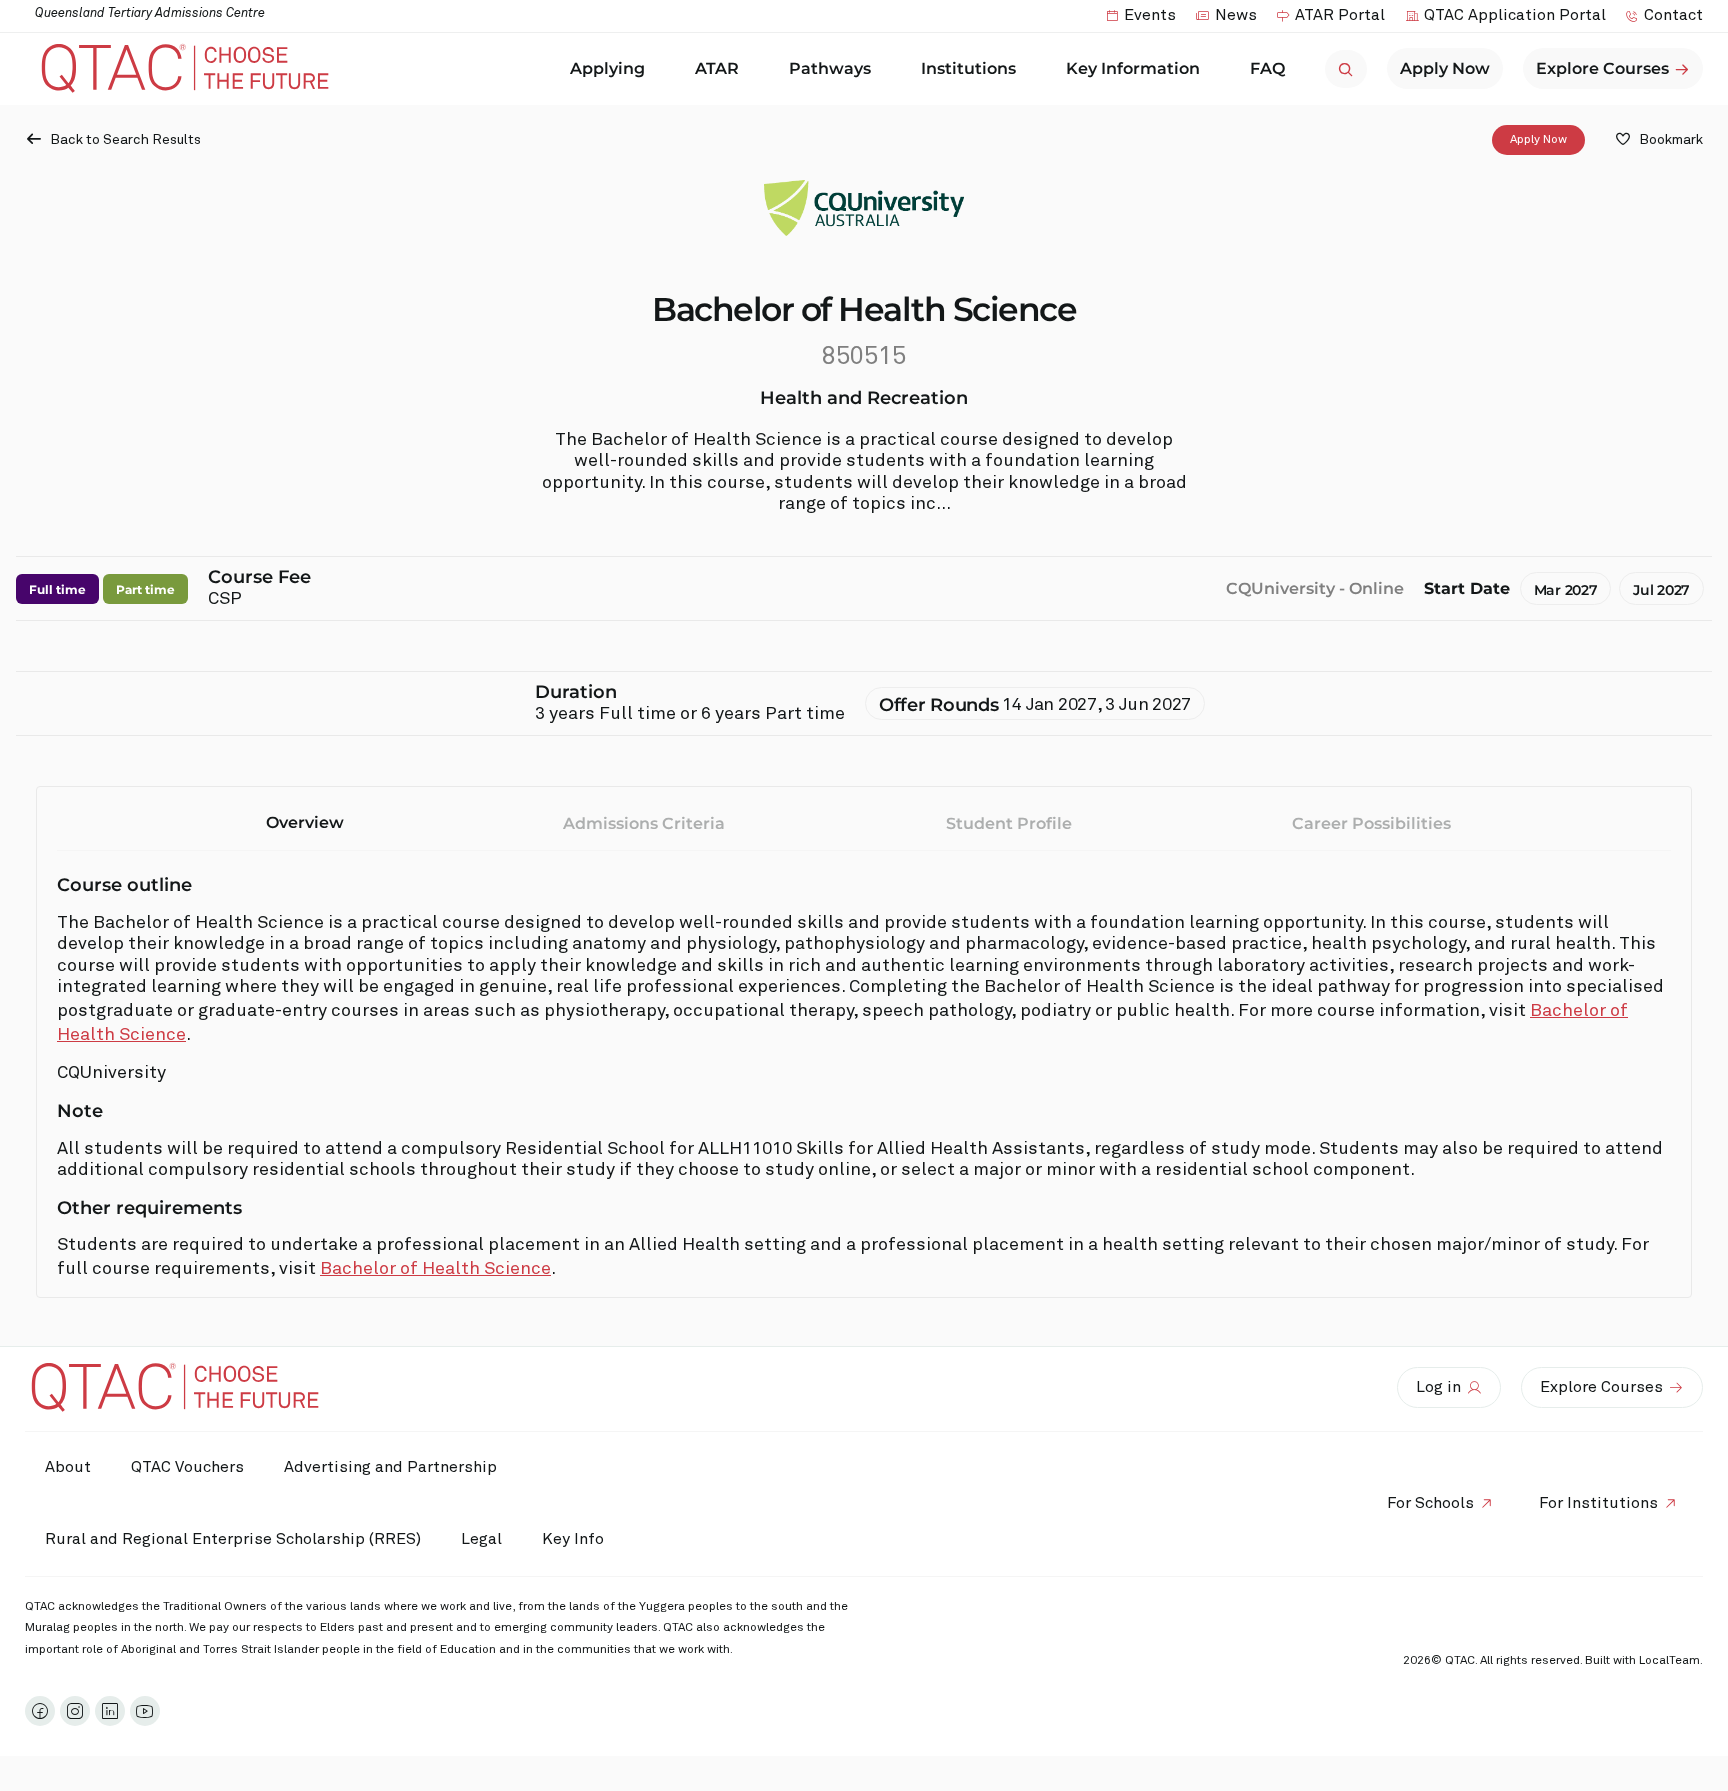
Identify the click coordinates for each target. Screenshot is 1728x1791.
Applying (607, 68)
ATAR (717, 68)
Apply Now (1538, 140)
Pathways (830, 68)
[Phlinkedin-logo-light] (110, 1711)
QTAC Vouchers (187, 1467)
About (68, 1467)
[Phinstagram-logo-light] (75, 1711)
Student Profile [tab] (1009, 823)
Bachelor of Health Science (435, 1269)
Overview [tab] (305, 822)
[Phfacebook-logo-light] (40, 1711)
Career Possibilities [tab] (1371, 823)
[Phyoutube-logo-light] (145, 1711)
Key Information (1133, 68)
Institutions (968, 68)
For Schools (1430, 1503)
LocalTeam (1669, 1661)
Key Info (573, 1539)
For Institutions (1598, 1503)
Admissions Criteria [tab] (644, 823)
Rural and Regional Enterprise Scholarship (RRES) (233, 1539)
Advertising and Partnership (390, 1467)
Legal (481, 1539)
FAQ (1267, 68)
